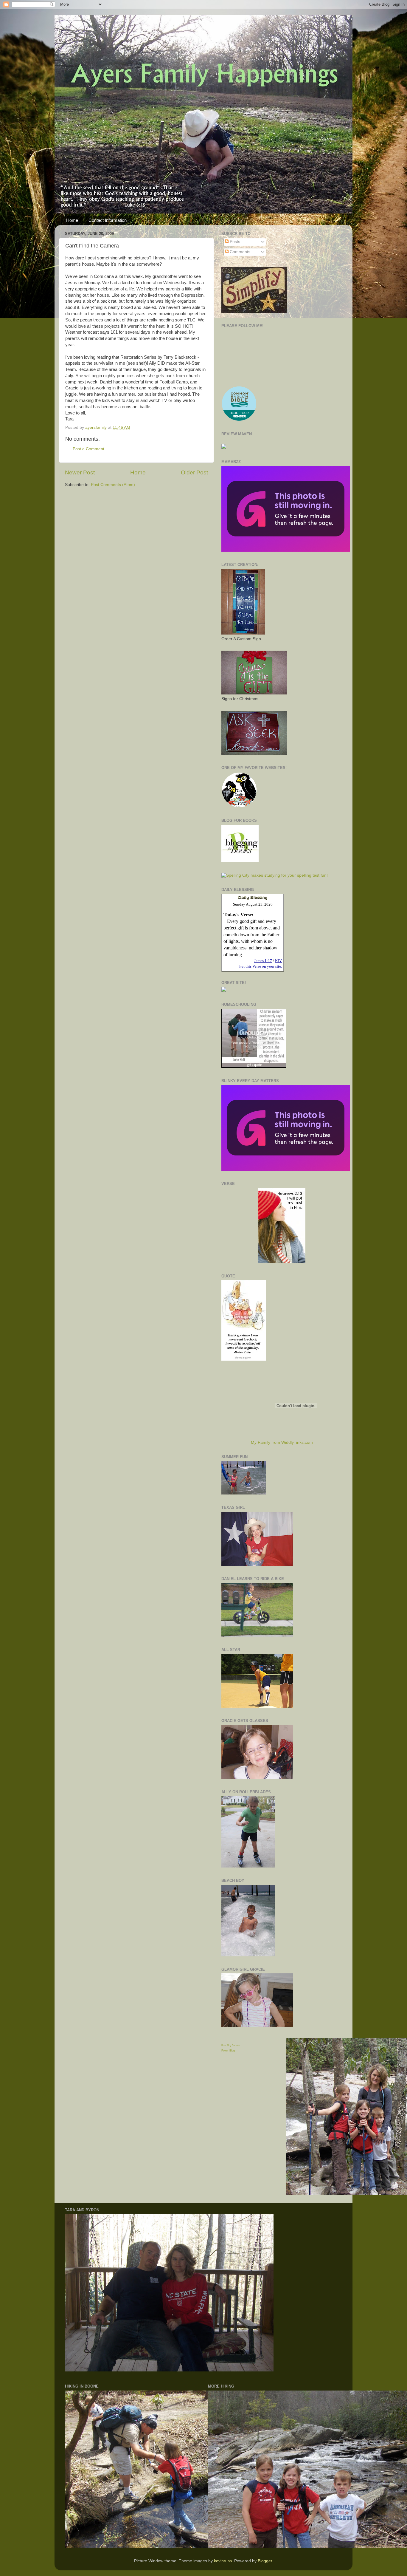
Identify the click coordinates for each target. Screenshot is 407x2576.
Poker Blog (228, 2051)
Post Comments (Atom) (113, 485)
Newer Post (80, 472)
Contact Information (108, 220)
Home (72, 220)
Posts (234, 242)
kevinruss (223, 2561)
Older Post (194, 472)
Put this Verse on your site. (261, 966)
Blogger (265, 2561)
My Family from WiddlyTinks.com (282, 1442)
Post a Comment (88, 449)
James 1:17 (263, 961)
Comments (239, 252)
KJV (278, 961)
